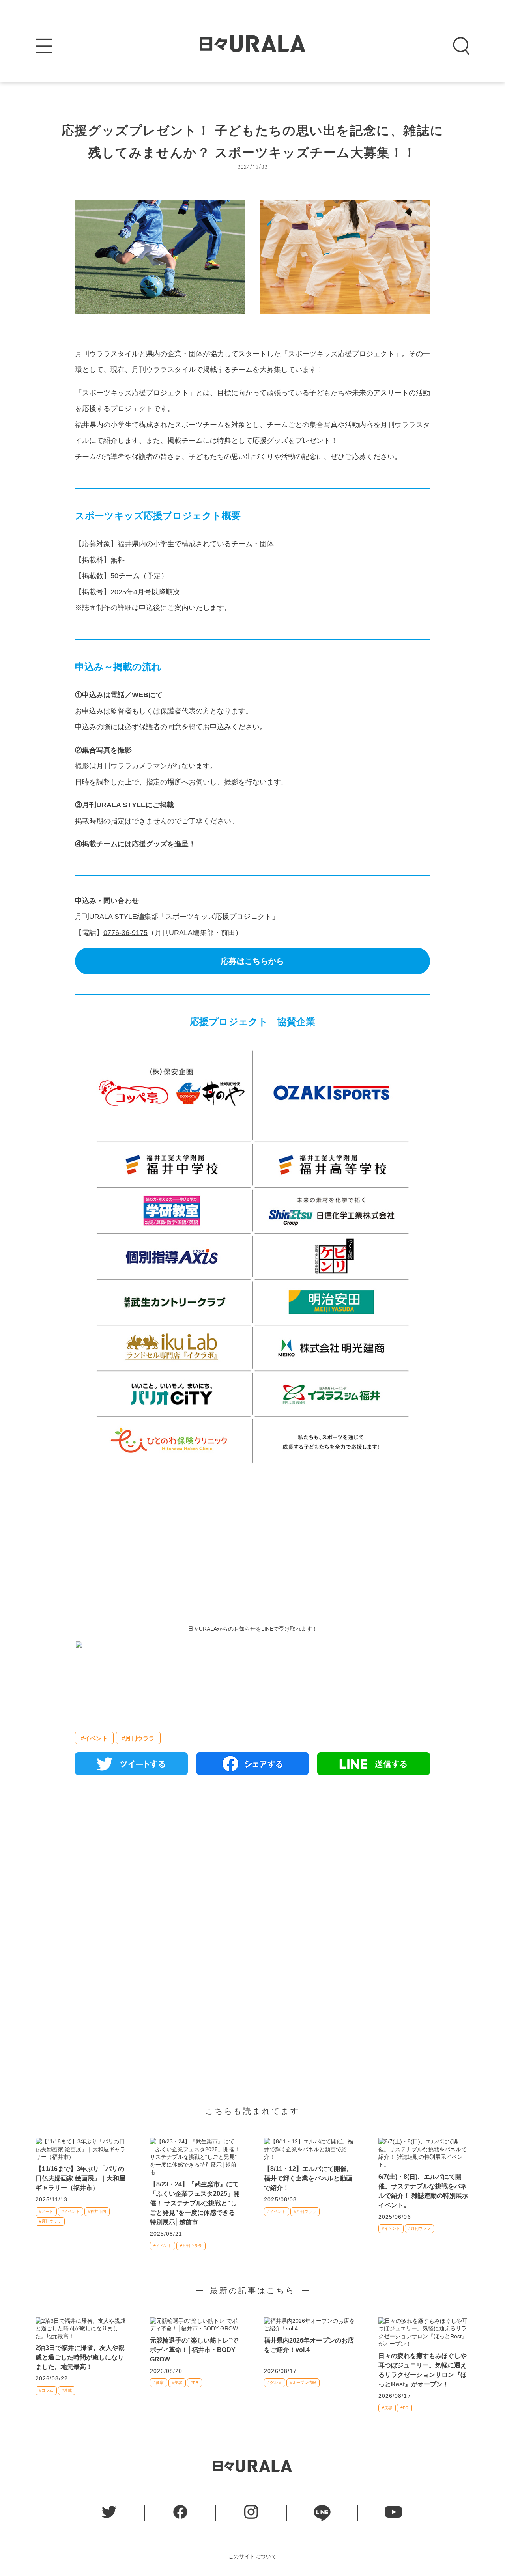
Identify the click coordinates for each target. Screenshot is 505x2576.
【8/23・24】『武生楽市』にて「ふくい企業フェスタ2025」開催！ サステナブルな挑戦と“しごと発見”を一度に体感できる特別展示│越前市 (195, 2203)
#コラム (46, 2390)
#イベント (94, 1738)
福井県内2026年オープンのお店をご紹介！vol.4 (309, 2345)
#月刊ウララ (138, 1738)
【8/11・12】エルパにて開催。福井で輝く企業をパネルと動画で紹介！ (308, 2178)
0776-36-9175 (125, 933)
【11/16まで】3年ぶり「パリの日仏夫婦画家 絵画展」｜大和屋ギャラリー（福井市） (80, 2178)
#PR (195, 2383)
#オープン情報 (303, 2383)
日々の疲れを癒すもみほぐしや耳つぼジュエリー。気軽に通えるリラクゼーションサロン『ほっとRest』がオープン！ (423, 2370)
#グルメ (275, 2383)
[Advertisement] (252, 1542)
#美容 (177, 2383)
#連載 (67, 2390)
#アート (46, 2211)
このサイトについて (253, 2556)
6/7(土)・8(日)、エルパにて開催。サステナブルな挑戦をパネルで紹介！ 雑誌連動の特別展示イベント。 (423, 2191)
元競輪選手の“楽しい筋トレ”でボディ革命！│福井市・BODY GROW (194, 2350)
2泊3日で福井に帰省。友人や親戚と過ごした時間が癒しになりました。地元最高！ (80, 2357)
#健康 (159, 2383)
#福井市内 (97, 2211)
